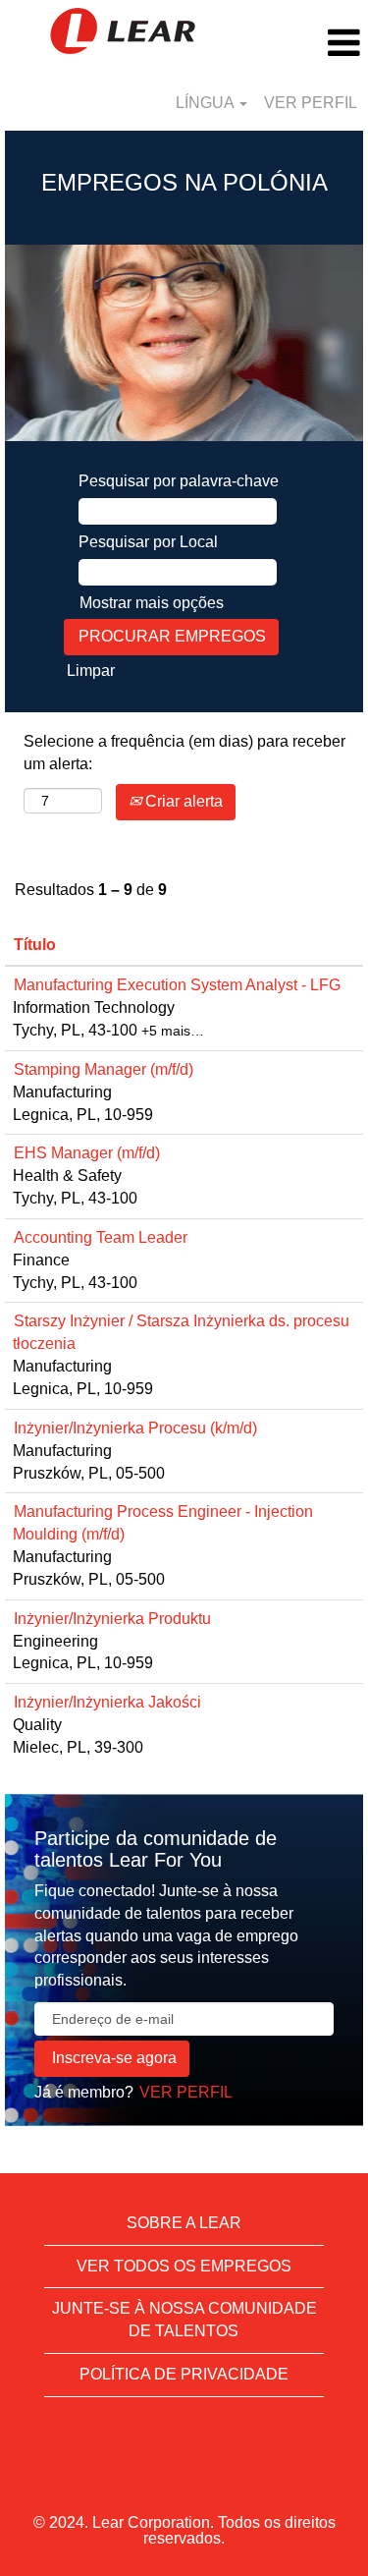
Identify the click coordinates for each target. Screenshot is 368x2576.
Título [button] (35, 945)
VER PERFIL (311, 103)
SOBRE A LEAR (184, 2223)
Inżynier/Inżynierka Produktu (112, 1619)
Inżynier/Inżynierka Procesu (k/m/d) (135, 1428)
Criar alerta (182, 801)
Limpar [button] (91, 671)
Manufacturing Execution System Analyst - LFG (177, 985)
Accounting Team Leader (101, 1237)
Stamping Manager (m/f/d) (104, 1069)
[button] (307, 43)
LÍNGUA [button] (207, 103)
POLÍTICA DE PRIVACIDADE (184, 2374)
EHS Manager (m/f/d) (87, 1153)
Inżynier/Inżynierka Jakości (107, 1702)
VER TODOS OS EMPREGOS (184, 2266)
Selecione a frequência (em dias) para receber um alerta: (184, 753)
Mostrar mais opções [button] (152, 603)
